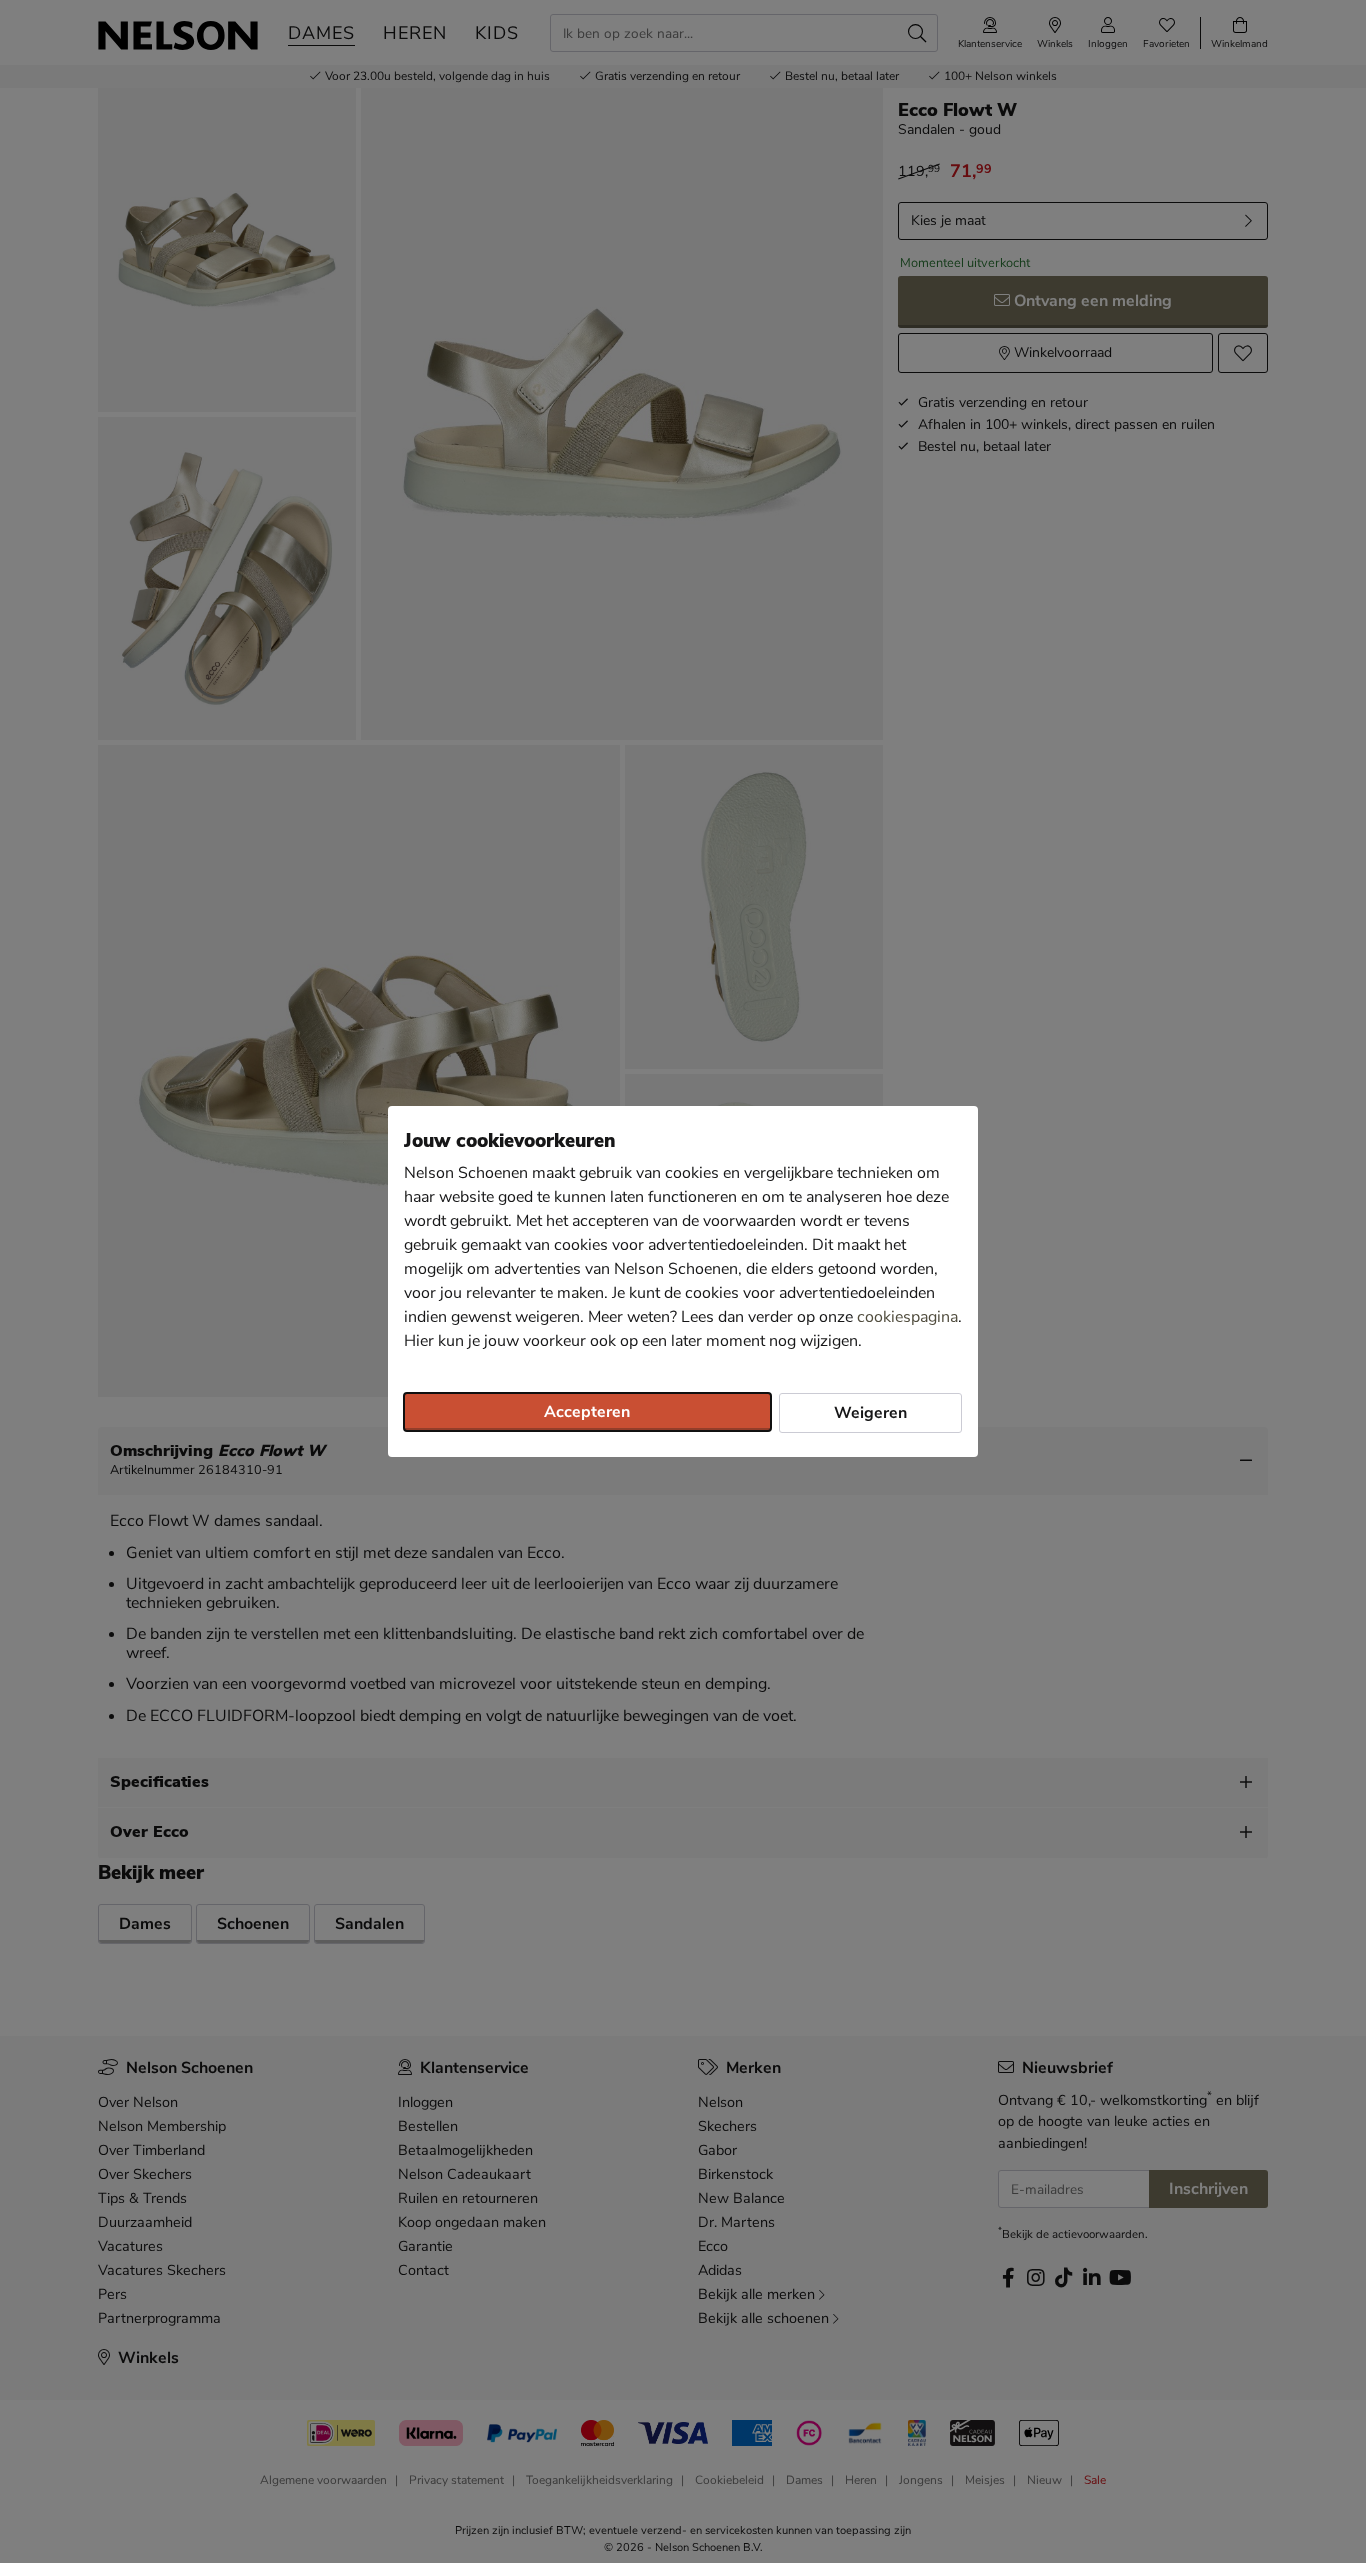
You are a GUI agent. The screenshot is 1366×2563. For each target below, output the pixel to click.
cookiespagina (907, 1317)
